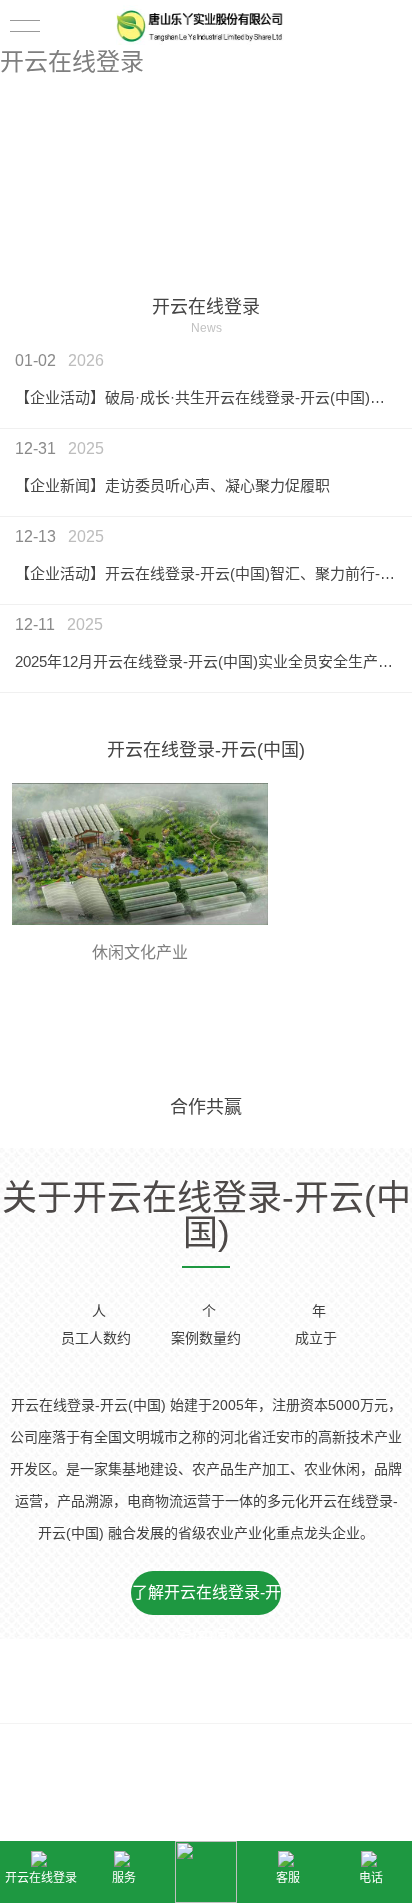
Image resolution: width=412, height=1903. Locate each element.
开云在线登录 (72, 61)
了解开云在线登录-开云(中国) (206, 1599)
